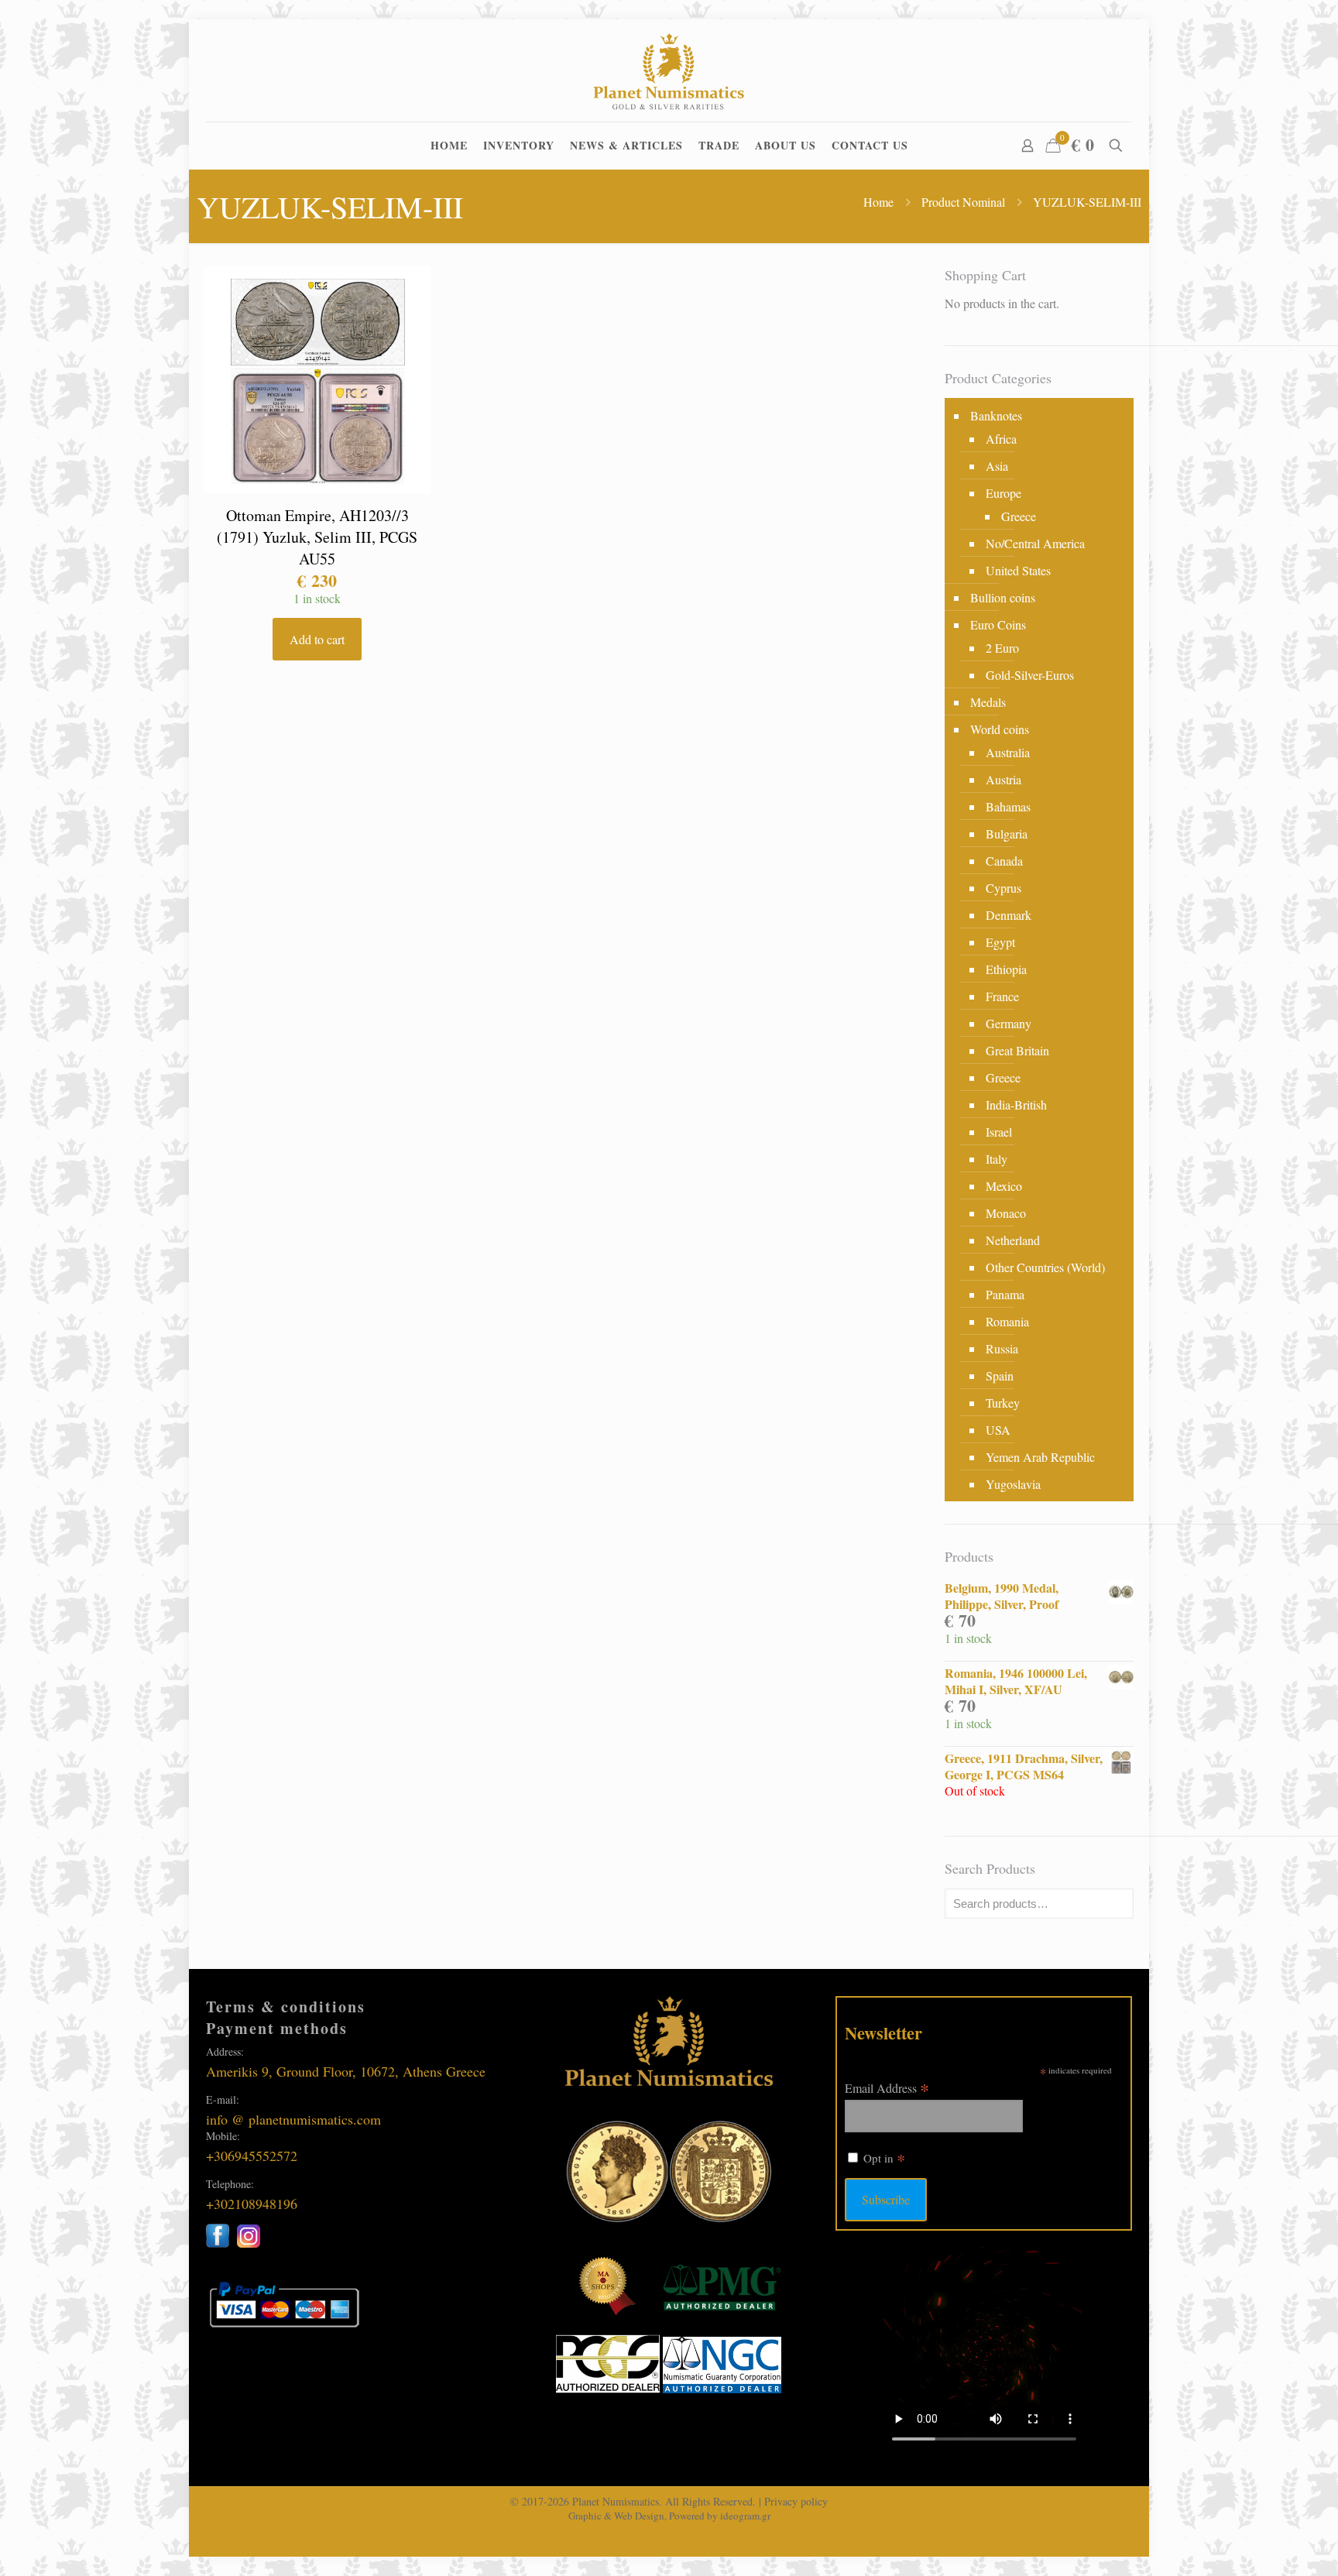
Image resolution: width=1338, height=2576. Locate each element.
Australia (1008, 752)
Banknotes (996, 415)
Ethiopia (1006, 969)
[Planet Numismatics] (669, 70)
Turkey (1003, 1403)
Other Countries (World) (1045, 1267)
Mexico (1004, 1186)
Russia (1002, 1348)
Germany (1009, 1023)
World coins (1000, 729)
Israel (999, 1132)
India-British (1016, 1104)
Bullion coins (1003, 597)
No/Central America (1035, 543)
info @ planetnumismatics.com (293, 2119)
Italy (997, 1159)
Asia (997, 466)
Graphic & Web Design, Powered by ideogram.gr (669, 2516)
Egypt (1000, 942)
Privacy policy (796, 2501)
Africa (1001, 439)
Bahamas (1008, 806)
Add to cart (317, 639)
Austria (1003, 779)
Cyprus (1003, 888)
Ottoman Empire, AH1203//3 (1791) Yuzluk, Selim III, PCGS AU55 (317, 537)
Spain (1000, 1375)
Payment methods (277, 2028)
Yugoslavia (1013, 1484)
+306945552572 (252, 2156)
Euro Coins (998, 624)
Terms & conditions (286, 2007)
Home (878, 202)
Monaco (1006, 1213)
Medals (988, 702)
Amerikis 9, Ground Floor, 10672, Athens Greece (346, 2071)
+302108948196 (252, 2204)
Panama (1005, 1294)
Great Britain (1017, 1050)
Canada (1004, 861)
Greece (1019, 516)
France (1002, 996)
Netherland (1013, 1240)
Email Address (887, 2087)
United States (1018, 570)
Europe (1003, 493)
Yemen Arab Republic (1040, 1457)
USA (998, 1430)
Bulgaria (1007, 834)
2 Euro (1002, 648)
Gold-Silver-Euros (1030, 675)
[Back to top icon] (1264, 2544)
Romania (1007, 1321)
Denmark (1009, 915)
